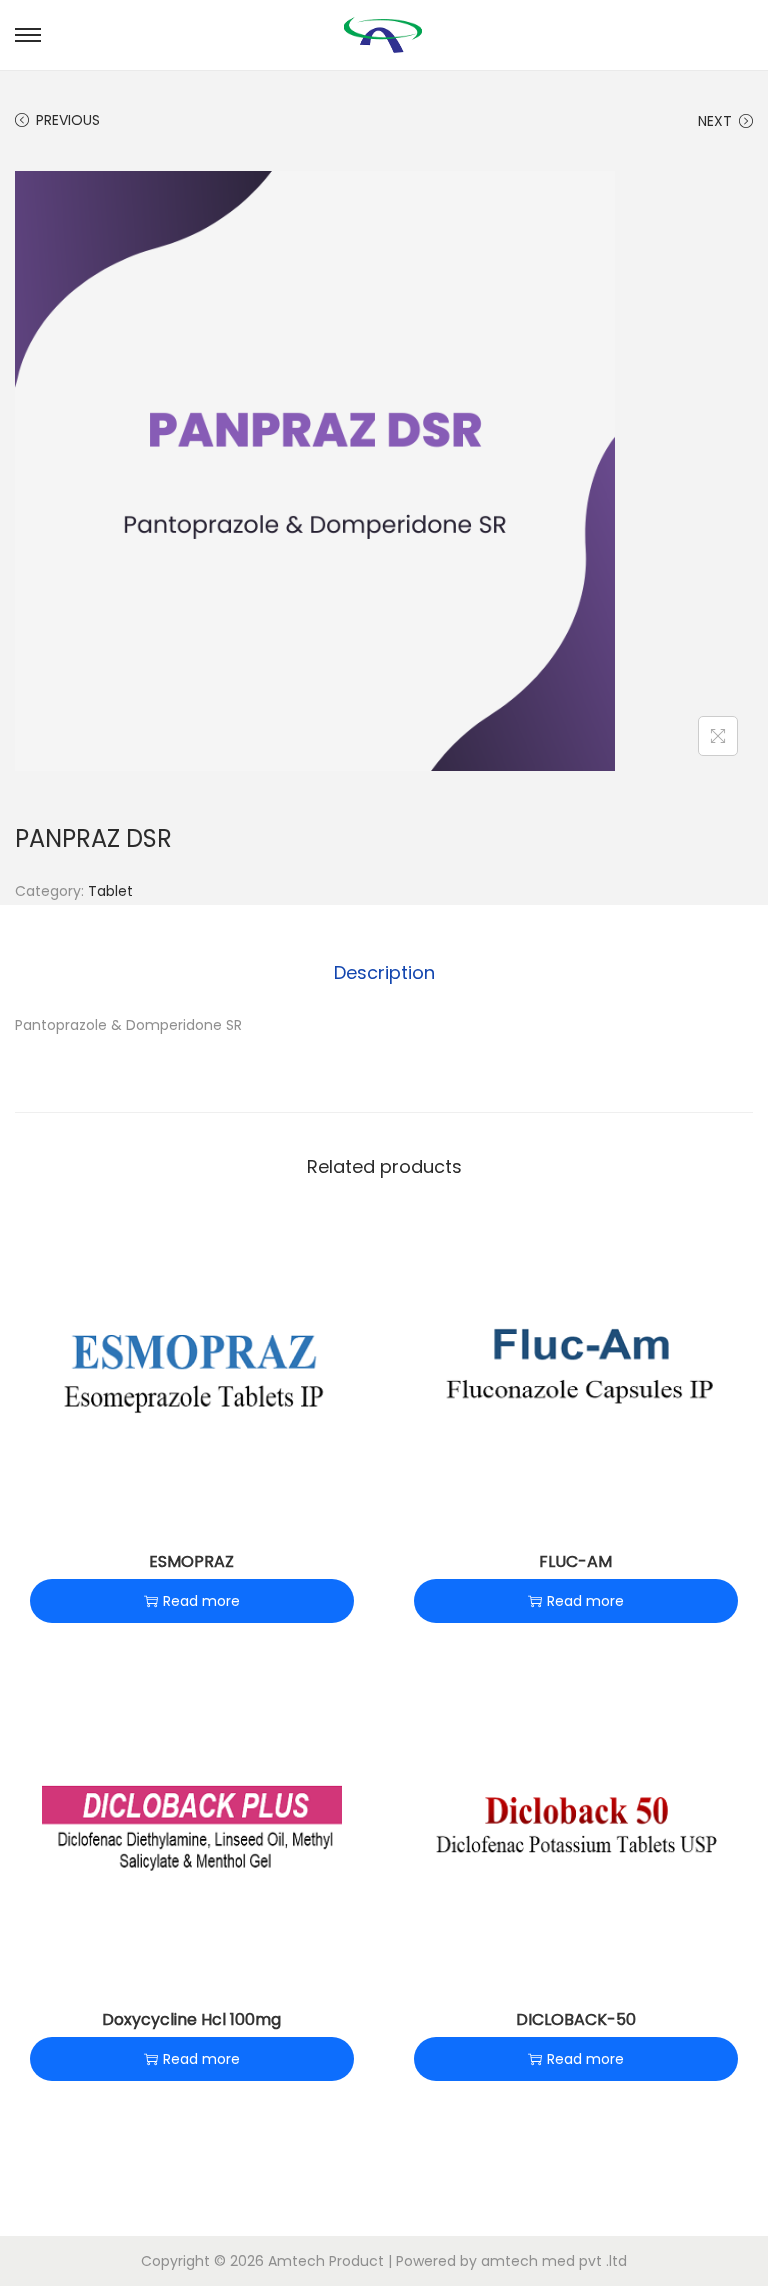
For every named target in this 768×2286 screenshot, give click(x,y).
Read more (201, 1601)
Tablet (110, 891)
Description (384, 972)
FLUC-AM (575, 1561)
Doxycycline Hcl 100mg (191, 2019)
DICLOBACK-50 (576, 2019)
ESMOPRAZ (191, 1561)
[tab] (384, 973)
